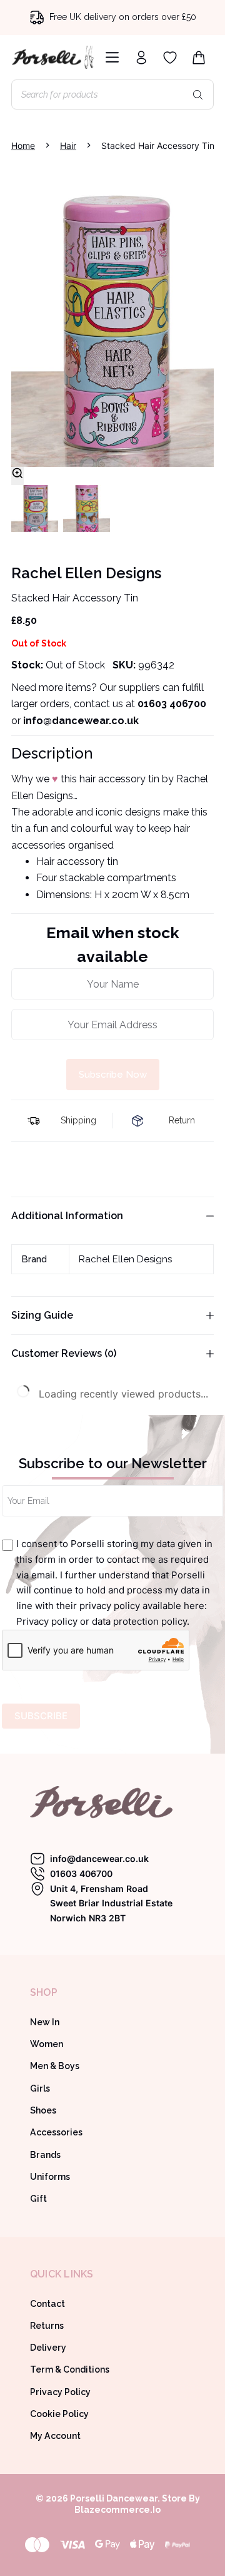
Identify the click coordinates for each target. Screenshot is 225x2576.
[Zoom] (17, 476)
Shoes (43, 2110)
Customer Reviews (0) (64, 1353)
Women (47, 2044)
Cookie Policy (59, 2414)
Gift (38, 2199)
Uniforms (50, 2177)
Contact (47, 2304)
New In (45, 2022)
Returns (47, 2326)
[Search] (198, 95)
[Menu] (110, 57)
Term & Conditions (70, 2369)
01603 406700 (172, 704)
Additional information (67, 1216)
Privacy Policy (60, 2392)
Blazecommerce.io (117, 2510)
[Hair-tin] (112, 316)
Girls (40, 2088)
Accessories (56, 2132)
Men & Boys (55, 2066)
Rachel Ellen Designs (125, 1259)
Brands (45, 2155)
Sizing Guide (42, 1315)
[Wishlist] (170, 58)
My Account (55, 2436)
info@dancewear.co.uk (99, 1858)
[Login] (141, 58)
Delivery (48, 2348)
